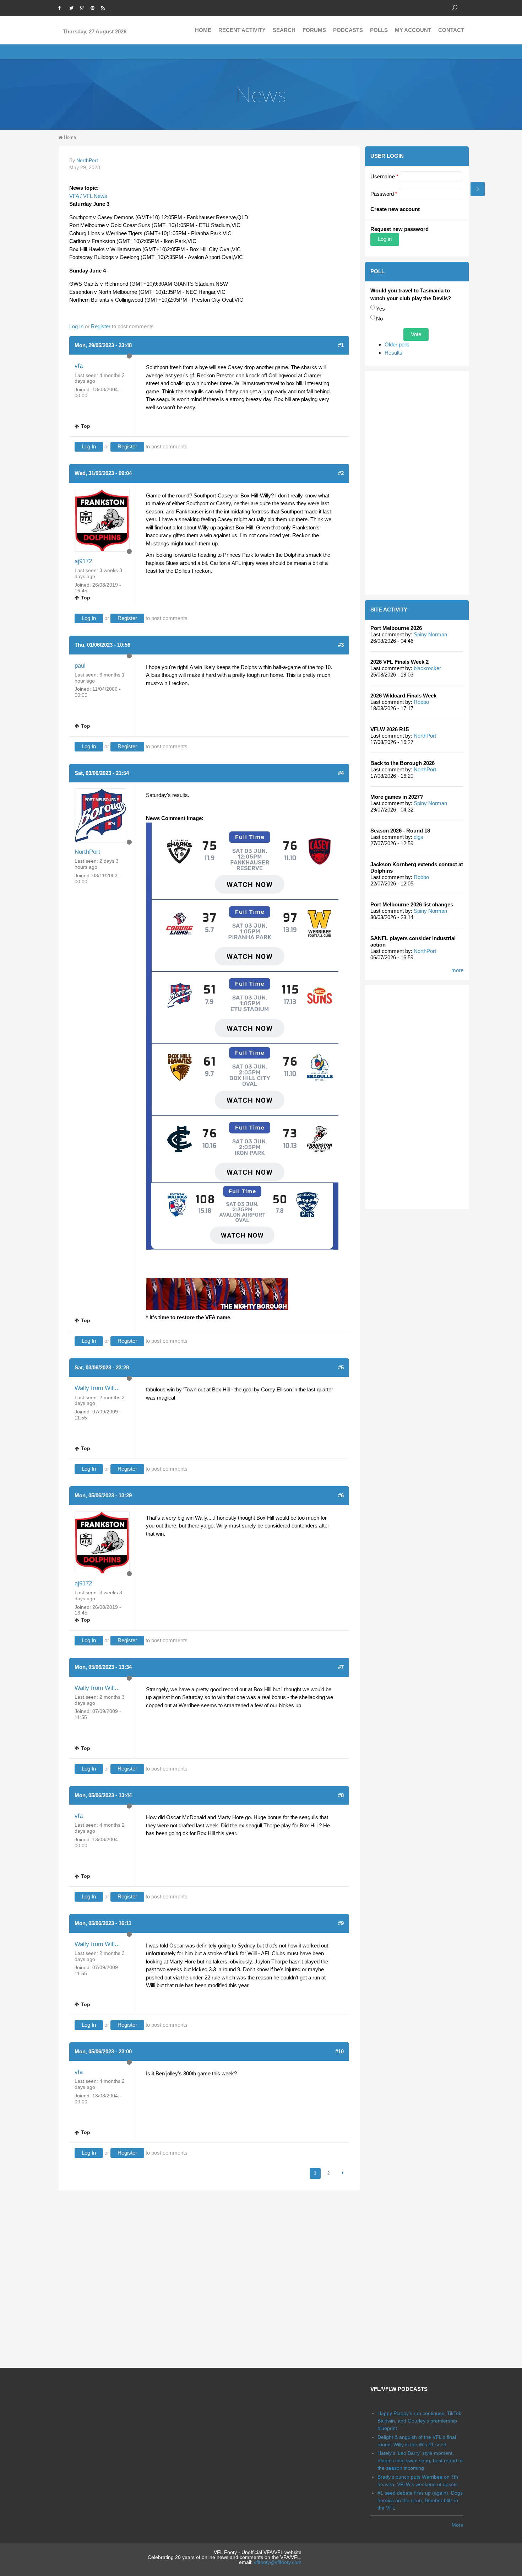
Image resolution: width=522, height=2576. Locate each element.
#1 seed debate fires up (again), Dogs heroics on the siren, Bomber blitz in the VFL (420, 2500)
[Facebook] (62, 7)
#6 (341, 1495)
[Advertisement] (417, 483)
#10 (339, 2051)
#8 (341, 1795)
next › (343, 2173)
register (101, 326)
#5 (341, 1367)
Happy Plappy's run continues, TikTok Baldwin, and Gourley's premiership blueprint (419, 2421)
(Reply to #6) (152, 1667)
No (379, 319)
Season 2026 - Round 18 (400, 831)
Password (384, 194)
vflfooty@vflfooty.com (278, 2562)
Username (384, 176)
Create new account (395, 209)
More (458, 2525)
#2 (341, 473)
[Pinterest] (94, 7)
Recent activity (242, 30)
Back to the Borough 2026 (403, 763)
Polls (379, 30)
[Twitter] (73, 7)
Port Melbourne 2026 (396, 628)
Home (203, 30)
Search (284, 30)
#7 (341, 1667)
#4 (341, 773)
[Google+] (83, 7)
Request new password (399, 229)
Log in (76, 326)
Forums (314, 30)
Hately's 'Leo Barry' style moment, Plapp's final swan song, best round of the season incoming (420, 2461)
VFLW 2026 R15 (390, 729)
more (457, 970)
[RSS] (105, 7)
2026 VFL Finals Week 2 (399, 662)
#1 (341, 345)
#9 (341, 1923)
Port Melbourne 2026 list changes (412, 904)
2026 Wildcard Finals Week (403, 696)
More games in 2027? (397, 797)
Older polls (397, 344)
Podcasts (348, 30)
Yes (380, 309)
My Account (413, 30)
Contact (451, 30)
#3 (341, 645)
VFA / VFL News (88, 196)
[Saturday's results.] (242, 1002)
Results (393, 353)
